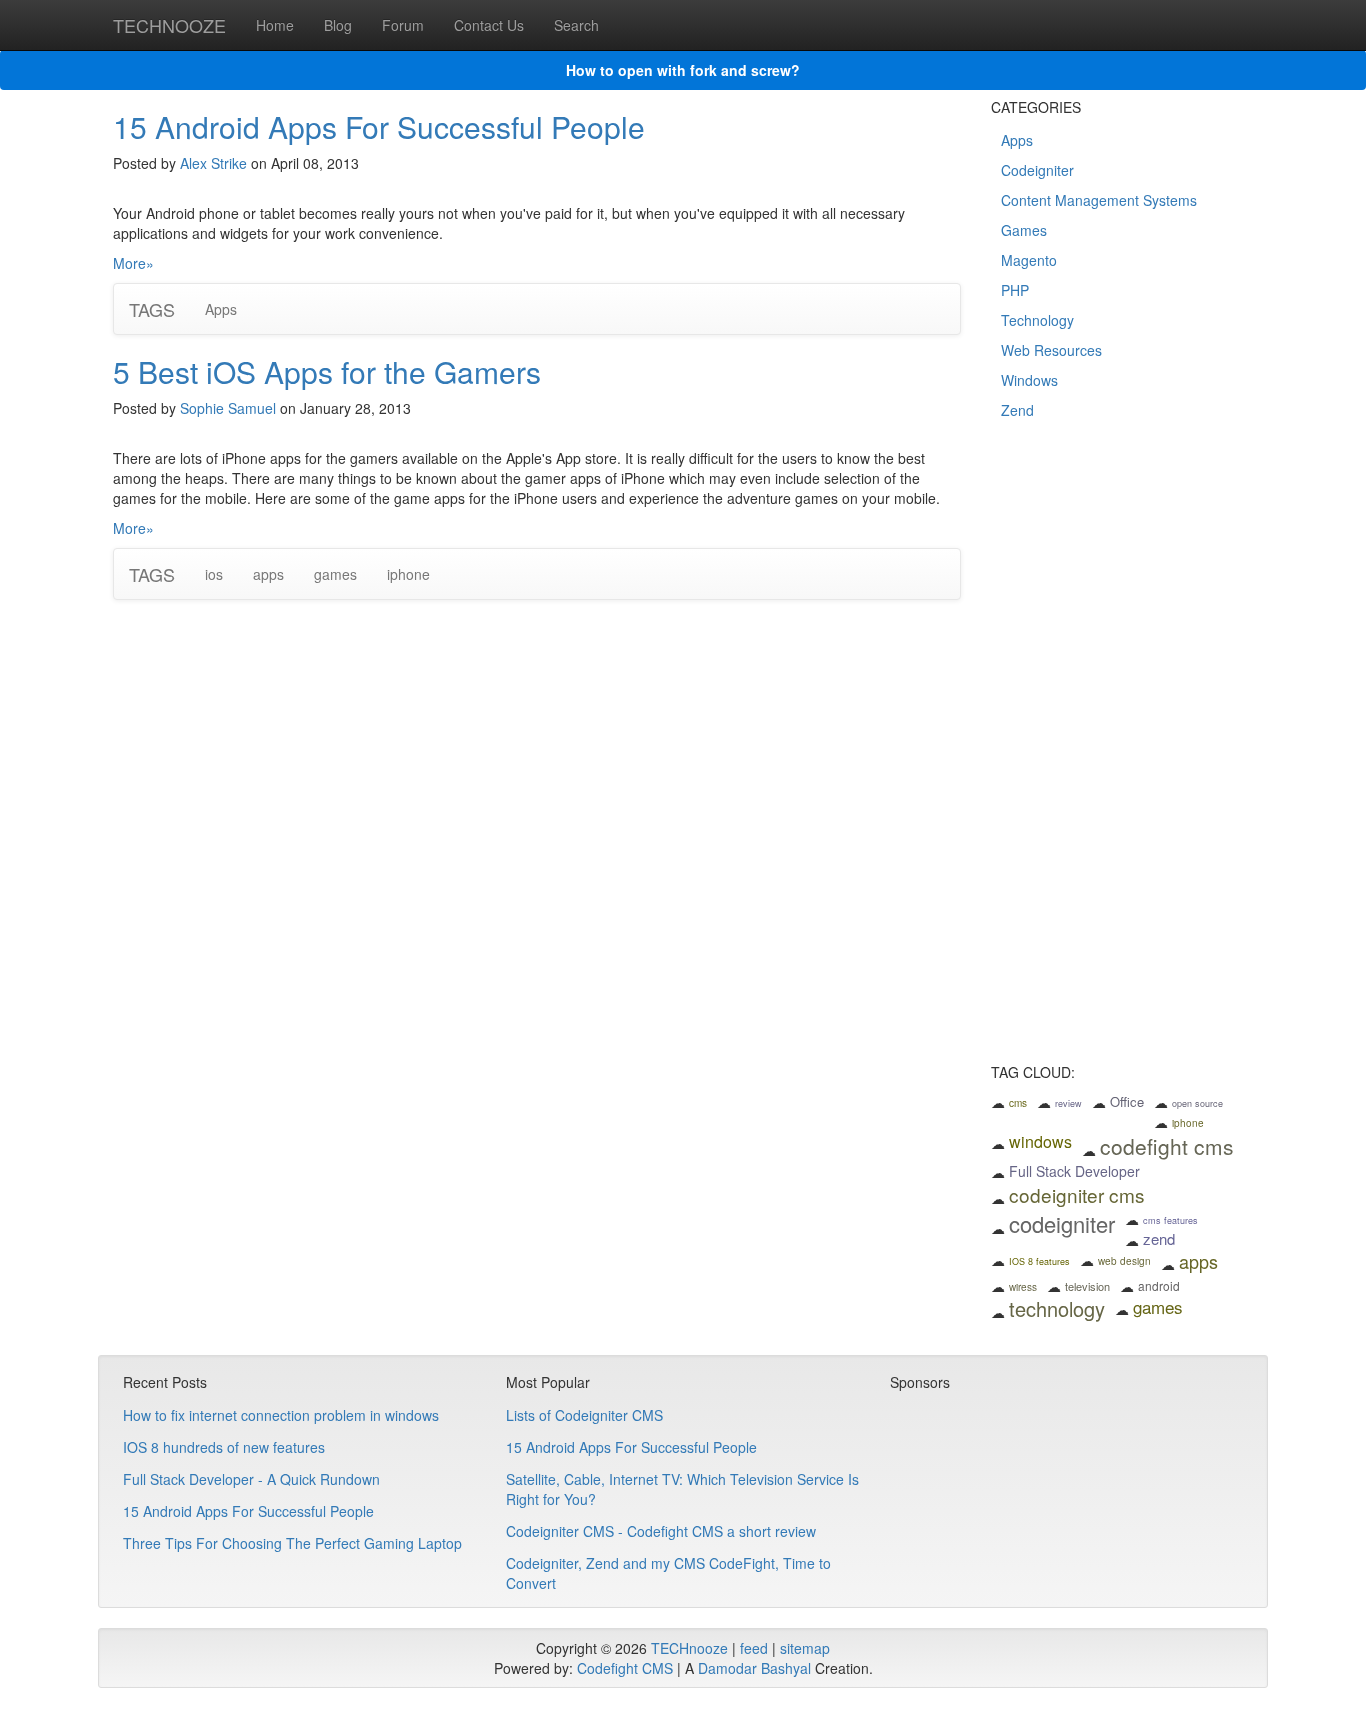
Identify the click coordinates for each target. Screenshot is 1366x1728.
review (1068, 1103)
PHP (1015, 290)
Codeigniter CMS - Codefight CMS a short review (661, 1531)
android (1159, 1285)
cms (1018, 1103)
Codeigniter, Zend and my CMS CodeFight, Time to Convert (668, 1573)
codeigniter (1062, 1223)
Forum (403, 25)
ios (214, 574)
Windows (1029, 380)
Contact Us (489, 25)
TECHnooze (689, 1648)
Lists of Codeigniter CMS (584, 1415)
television (1087, 1286)
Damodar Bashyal (754, 1668)
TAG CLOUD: (1033, 1072)
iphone (408, 574)
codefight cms (1167, 1146)
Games (1024, 230)
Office (1127, 1101)
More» (133, 263)
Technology (1037, 320)
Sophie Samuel (228, 408)
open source (1197, 1103)
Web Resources (1051, 350)
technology (1057, 1308)
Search (576, 25)
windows (1040, 1141)
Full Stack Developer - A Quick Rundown (251, 1479)
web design (1124, 1261)
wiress (1023, 1287)
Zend (1017, 410)
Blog (338, 25)
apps (268, 574)
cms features (1170, 1220)
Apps (221, 309)
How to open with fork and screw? (683, 70)
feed (754, 1648)
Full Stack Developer (1074, 1171)
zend (1159, 1238)
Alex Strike (213, 163)
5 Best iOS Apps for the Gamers (327, 371)
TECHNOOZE (169, 25)
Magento (1029, 260)
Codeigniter (1037, 170)
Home (275, 25)
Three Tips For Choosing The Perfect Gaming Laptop (292, 1543)
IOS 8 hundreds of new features (224, 1447)
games (335, 574)
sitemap (805, 1648)
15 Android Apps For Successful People (379, 126)
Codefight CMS (625, 1668)
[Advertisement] (1122, 755)
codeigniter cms (1077, 1194)
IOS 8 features (1039, 1261)
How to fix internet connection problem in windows (281, 1415)
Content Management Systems (1099, 200)
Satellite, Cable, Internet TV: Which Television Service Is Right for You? (682, 1489)
